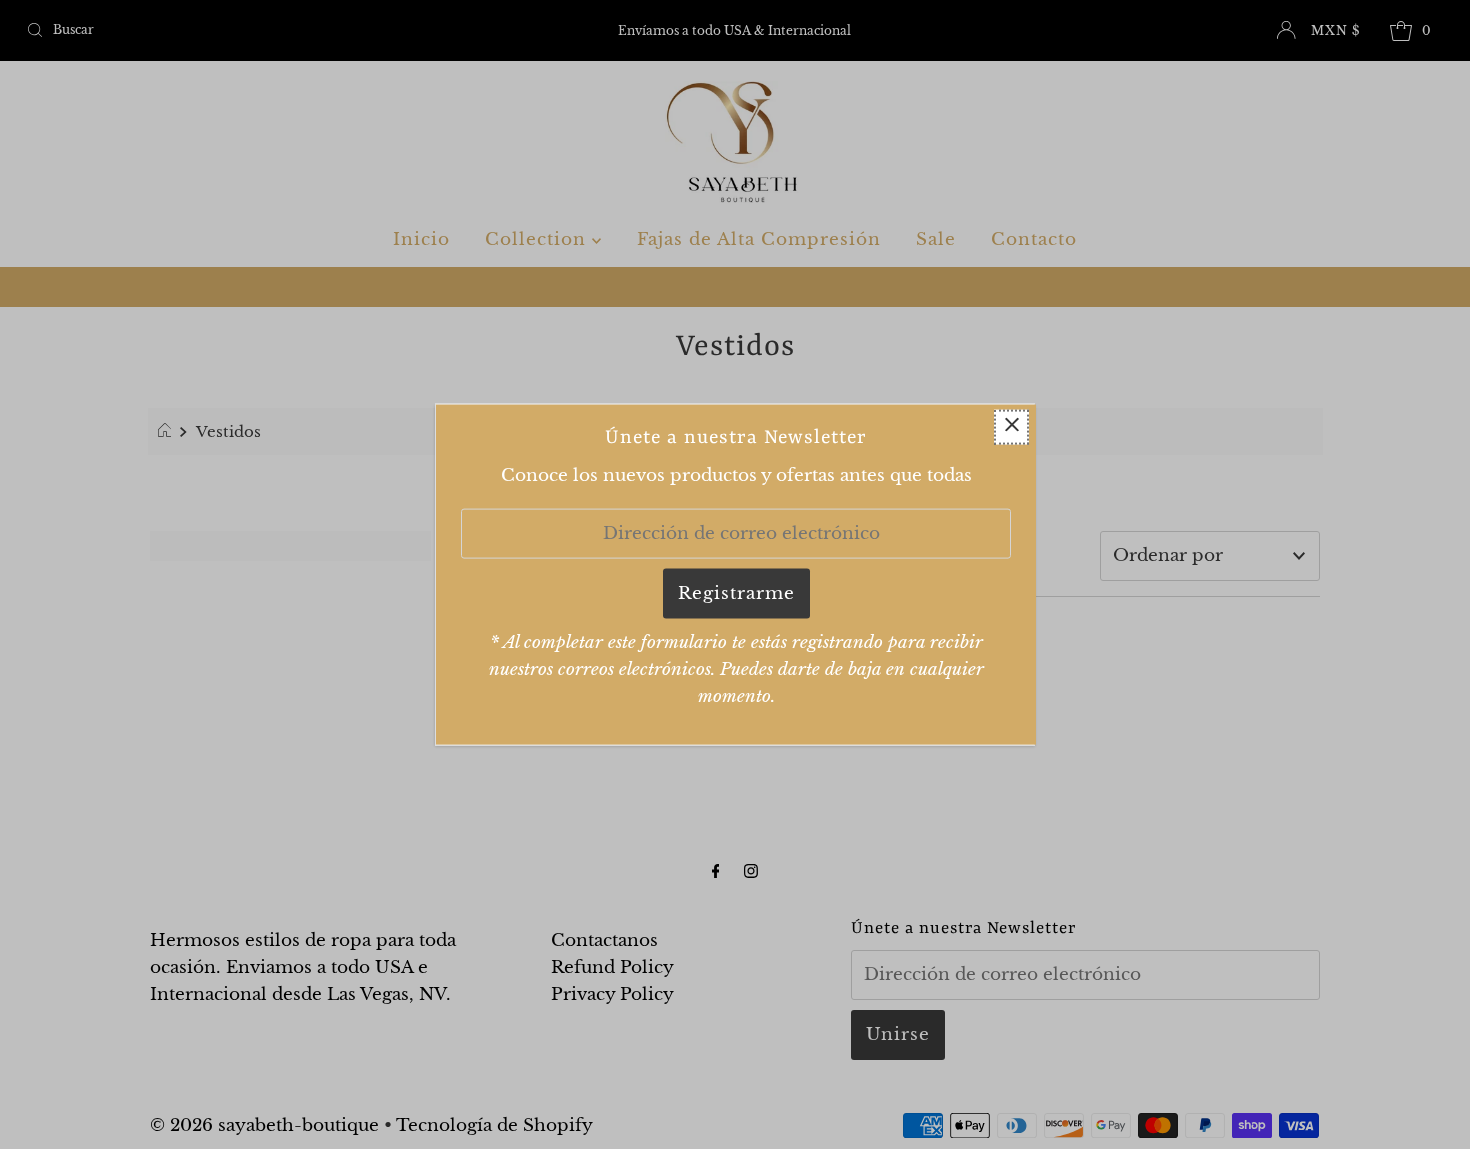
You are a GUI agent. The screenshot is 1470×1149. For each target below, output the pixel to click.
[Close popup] (1011, 426)
